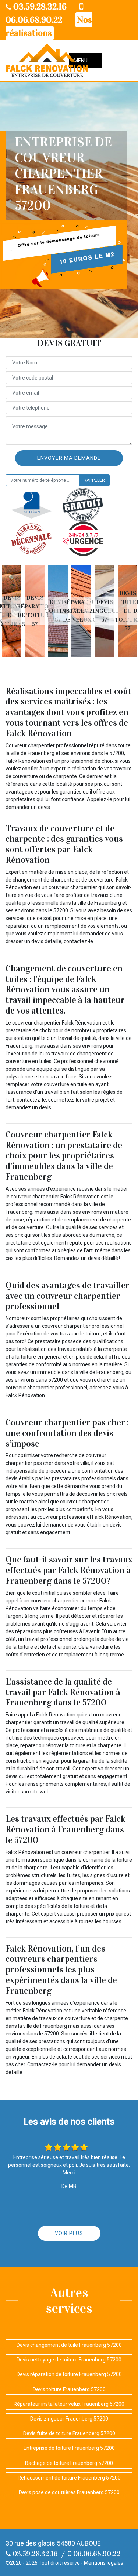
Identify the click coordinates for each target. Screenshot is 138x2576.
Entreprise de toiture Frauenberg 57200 (69, 2448)
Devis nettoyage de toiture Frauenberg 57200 (69, 2360)
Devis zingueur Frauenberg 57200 (69, 2419)
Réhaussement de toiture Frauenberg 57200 (69, 2478)
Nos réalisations (49, 26)
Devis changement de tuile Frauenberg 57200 (69, 2345)
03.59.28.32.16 (39, 7)
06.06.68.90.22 (96, 2554)
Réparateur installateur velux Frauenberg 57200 (69, 2404)
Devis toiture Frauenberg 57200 (69, 2389)
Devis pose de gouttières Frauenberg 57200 (69, 2492)
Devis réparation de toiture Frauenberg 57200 (69, 2374)
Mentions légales (104, 2563)
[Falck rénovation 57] (47, 61)
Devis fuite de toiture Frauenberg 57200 (69, 2433)
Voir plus (69, 2233)
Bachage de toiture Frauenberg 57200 (69, 2463)
